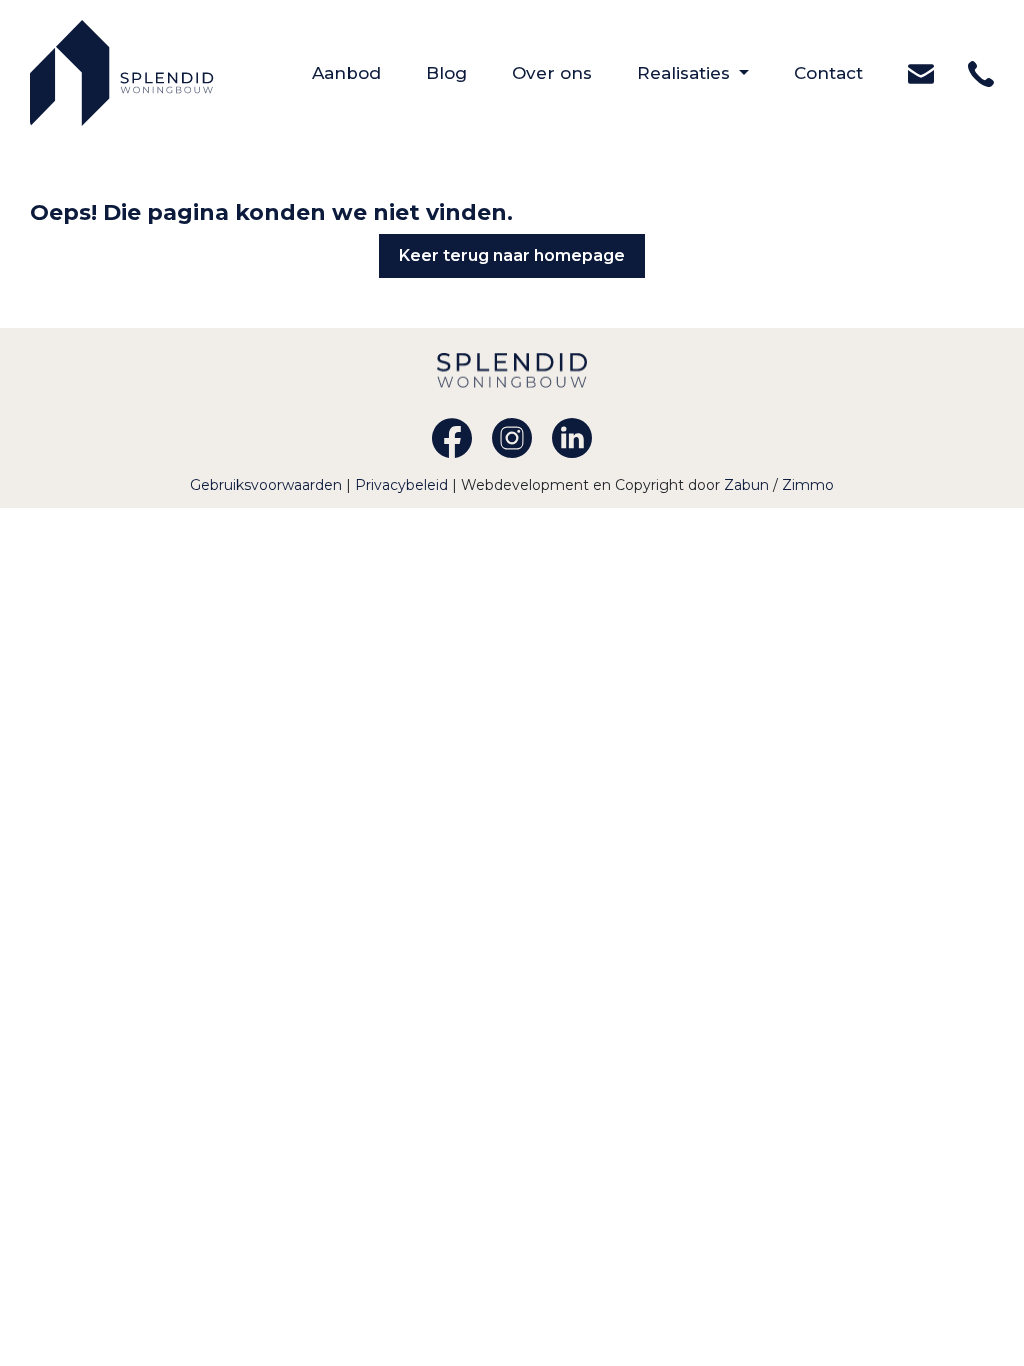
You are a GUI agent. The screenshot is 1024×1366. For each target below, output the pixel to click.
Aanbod (369, 72)
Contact (851, 72)
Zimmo (808, 485)
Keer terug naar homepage (512, 255)
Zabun (746, 485)
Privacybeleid (403, 485)
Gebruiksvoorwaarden (268, 485)
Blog (469, 72)
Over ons (574, 72)
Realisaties (686, 73)
